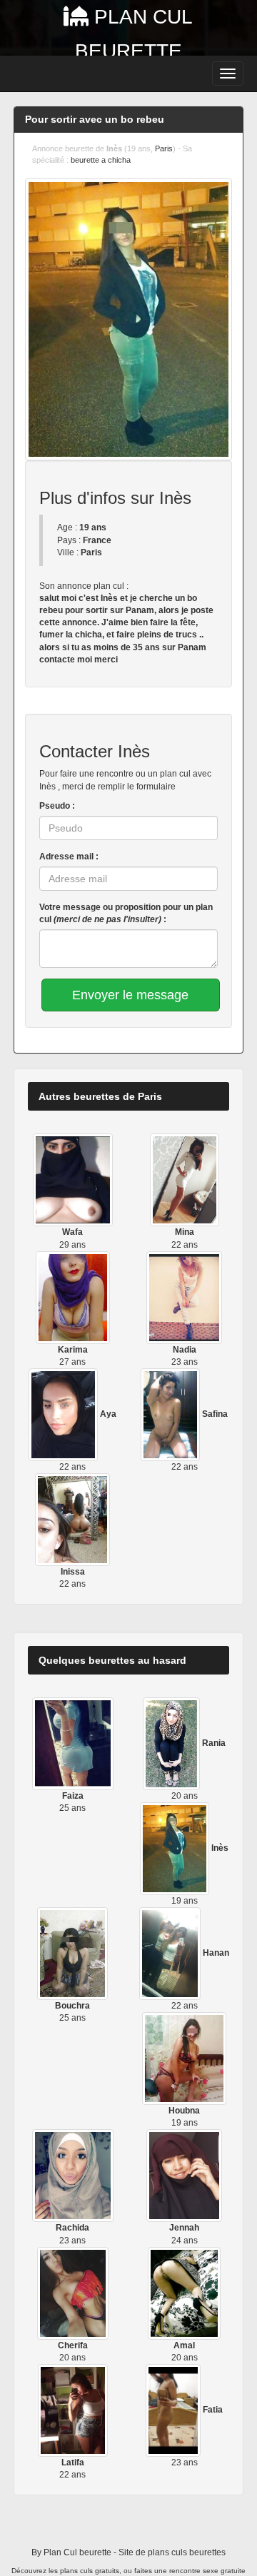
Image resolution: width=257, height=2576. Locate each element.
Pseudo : (57, 806)
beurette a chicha (101, 160)
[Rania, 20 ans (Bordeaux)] (172, 1743)
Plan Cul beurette (77, 2552)
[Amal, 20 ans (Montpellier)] (184, 2293)
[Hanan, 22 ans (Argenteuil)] (171, 1953)
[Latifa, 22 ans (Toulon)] (73, 2410)
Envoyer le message (130, 995)
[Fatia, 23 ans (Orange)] (174, 2410)
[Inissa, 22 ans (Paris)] (72, 1519)
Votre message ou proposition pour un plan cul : (126, 913)
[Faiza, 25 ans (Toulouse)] (73, 1743)
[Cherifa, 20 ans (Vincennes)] (73, 2293)
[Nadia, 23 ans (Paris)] (184, 1297)
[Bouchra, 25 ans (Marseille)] (72, 1953)
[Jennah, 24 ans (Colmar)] (185, 2176)
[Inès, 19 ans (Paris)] (176, 1848)
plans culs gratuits (90, 2571)
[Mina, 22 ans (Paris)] (185, 1180)
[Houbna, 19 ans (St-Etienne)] (185, 2058)
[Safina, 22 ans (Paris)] (171, 1414)
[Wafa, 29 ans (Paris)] (73, 1180)
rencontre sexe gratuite (207, 2571)
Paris (164, 148)
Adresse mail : (69, 857)
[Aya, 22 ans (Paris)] (64, 1414)
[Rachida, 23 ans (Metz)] (73, 2176)
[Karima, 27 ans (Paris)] (73, 1297)
